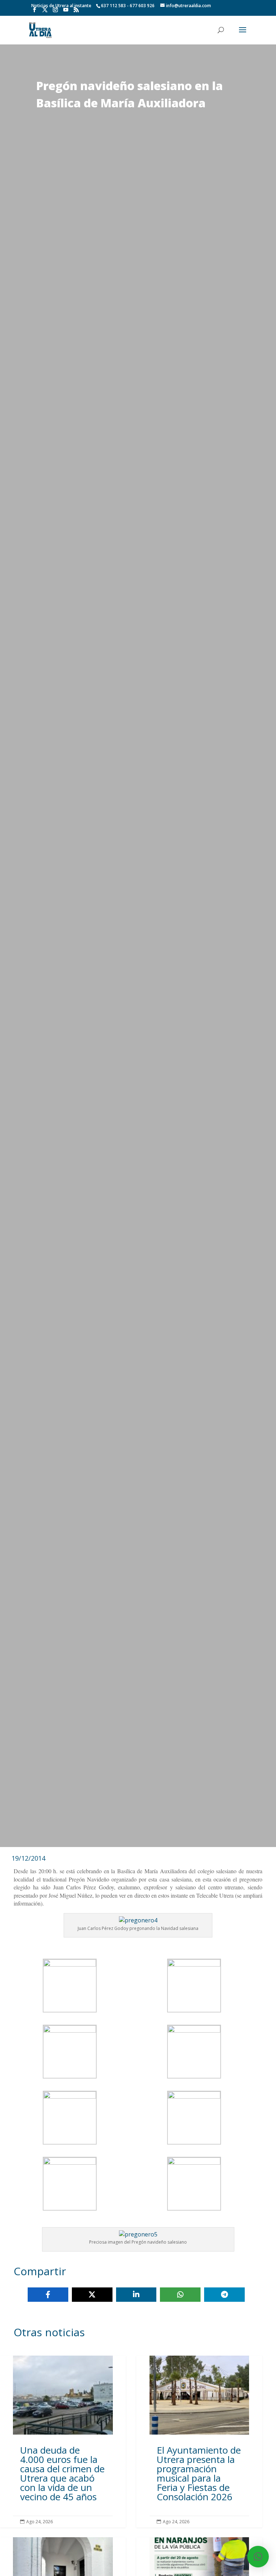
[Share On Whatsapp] (180, 2295)
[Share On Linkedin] (136, 2295)
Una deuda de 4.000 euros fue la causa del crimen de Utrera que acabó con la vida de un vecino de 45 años (63, 2442)
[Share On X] (92, 2295)
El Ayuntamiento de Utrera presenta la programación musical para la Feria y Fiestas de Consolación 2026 (199, 2442)
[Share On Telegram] (224, 2295)
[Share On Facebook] (48, 2295)
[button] (258, 2557)
